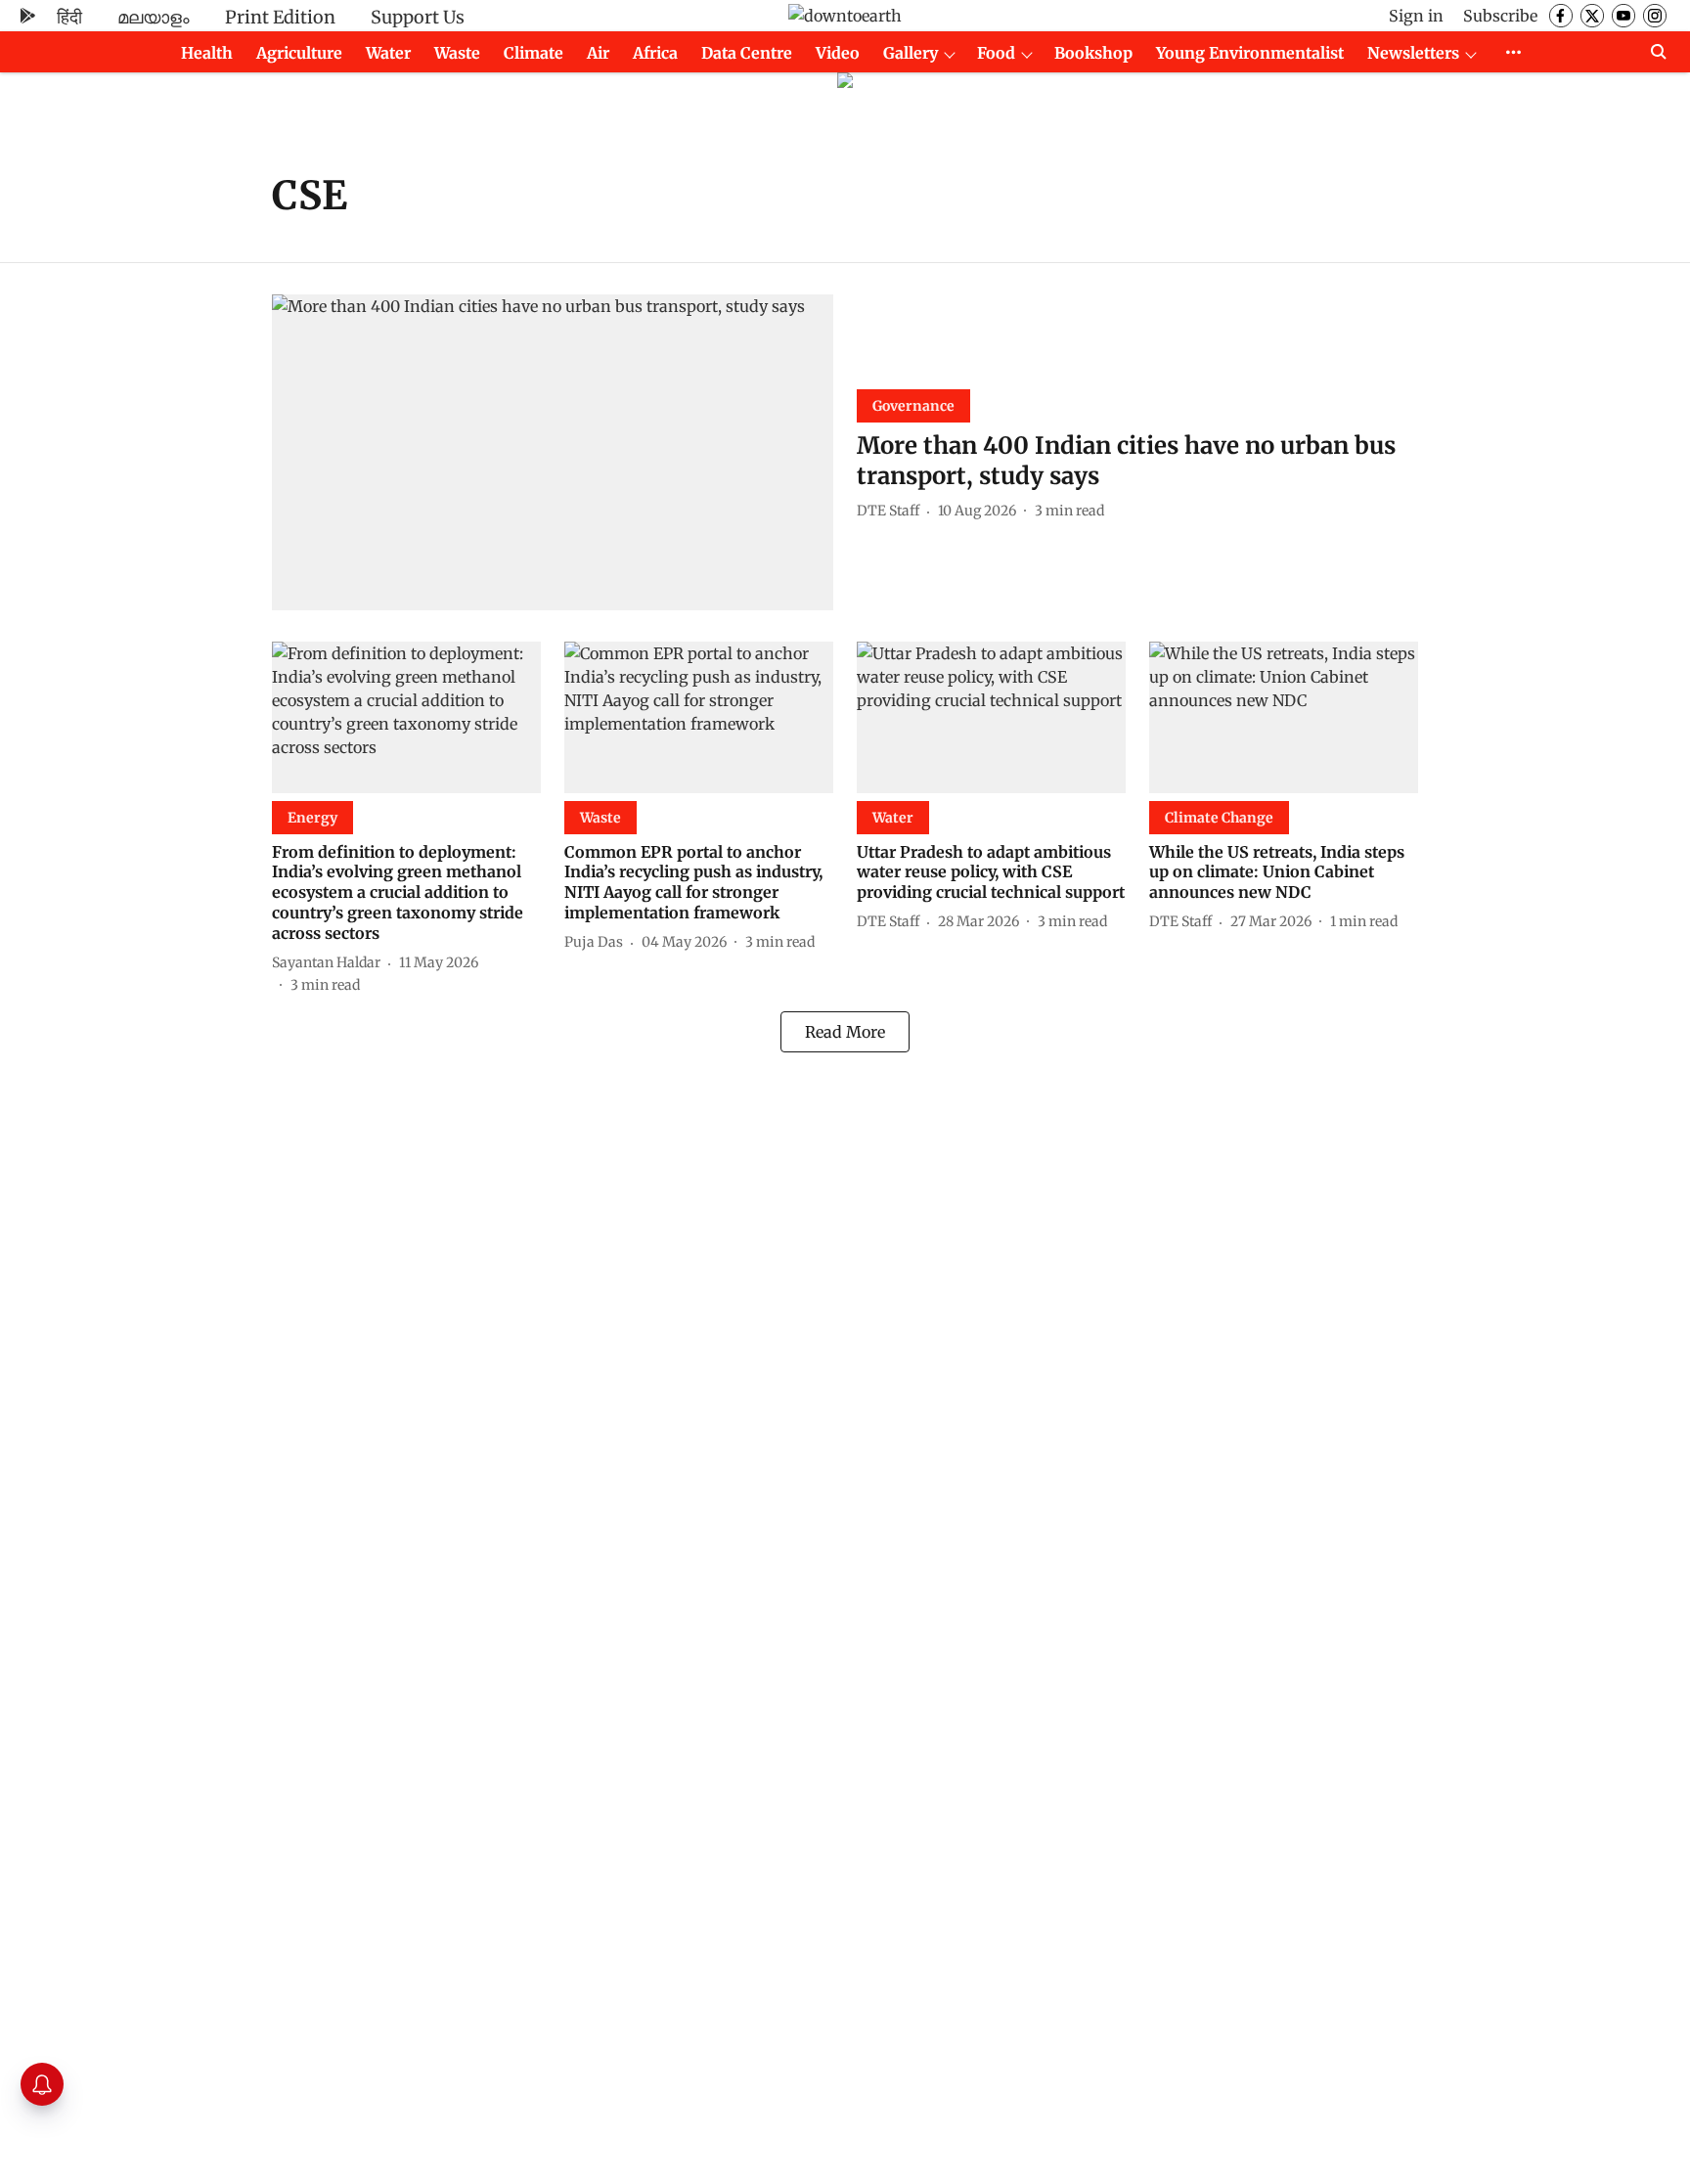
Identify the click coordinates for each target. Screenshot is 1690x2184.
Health (207, 53)
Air (598, 53)
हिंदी (69, 17)
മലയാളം (154, 17)
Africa (655, 53)
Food (996, 53)
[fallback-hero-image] (553, 452)
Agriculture (299, 53)
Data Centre (747, 53)
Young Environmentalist (1250, 53)
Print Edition (280, 17)
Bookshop (1093, 53)
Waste (457, 53)
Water (388, 53)
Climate (534, 53)
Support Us (418, 17)
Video (838, 53)
